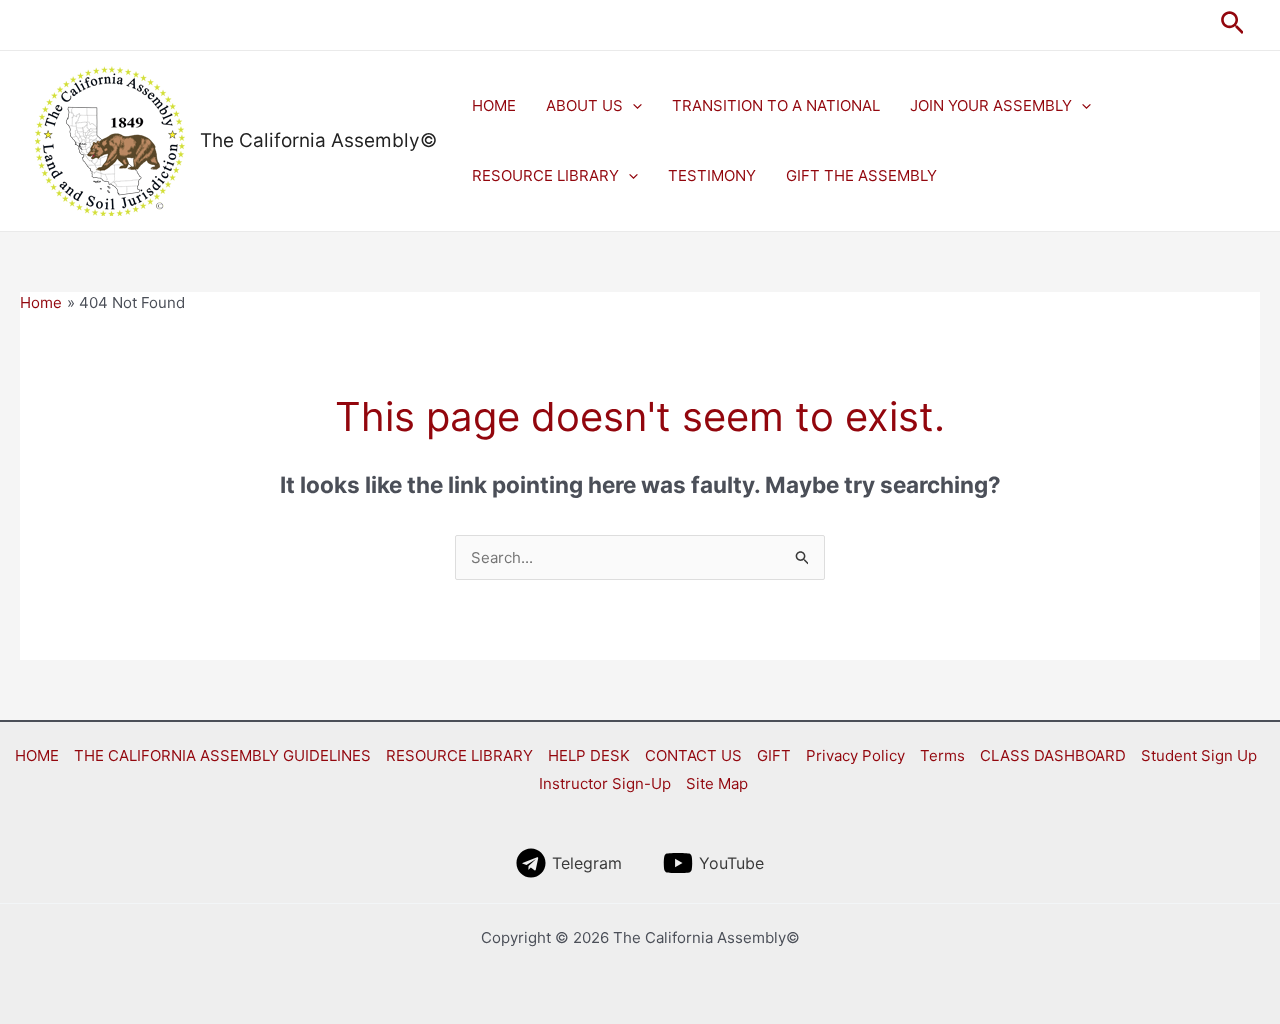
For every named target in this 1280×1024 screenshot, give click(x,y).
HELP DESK (589, 755)
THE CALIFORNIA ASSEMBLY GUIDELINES (222, 755)
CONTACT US (693, 755)
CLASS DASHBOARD (1053, 755)
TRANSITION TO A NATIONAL (776, 105)
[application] (632, 106)
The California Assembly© (318, 140)
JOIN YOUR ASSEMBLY (991, 105)
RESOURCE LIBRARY (545, 175)
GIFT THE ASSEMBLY (861, 175)
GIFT (774, 755)
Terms (942, 755)
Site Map (717, 783)
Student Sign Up (1199, 755)
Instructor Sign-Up (605, 783)
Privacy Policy (855, 755)
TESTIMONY (712, 175)
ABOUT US (584, 105)
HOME (494, 105)
